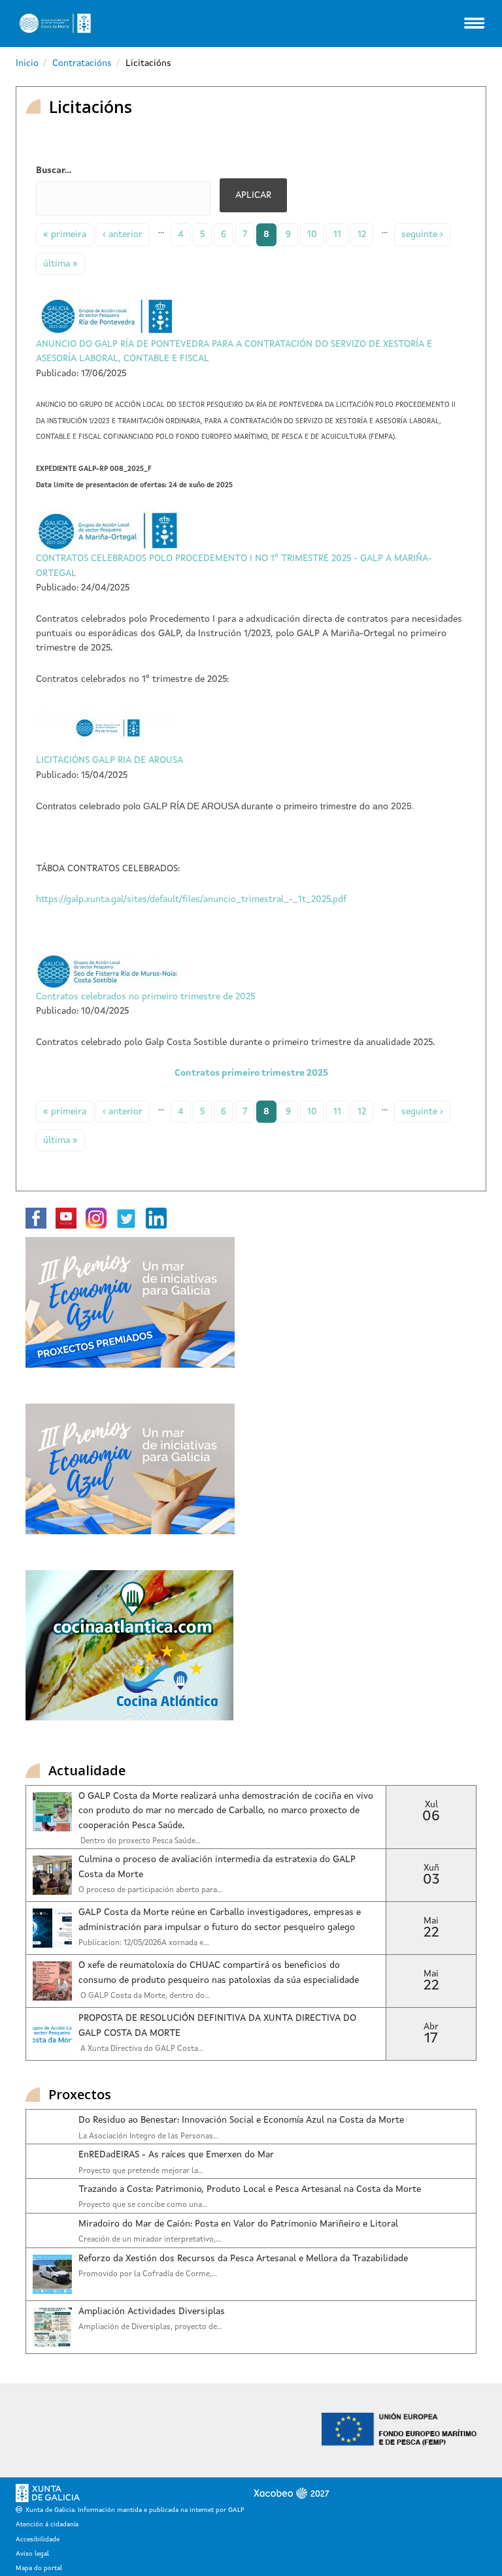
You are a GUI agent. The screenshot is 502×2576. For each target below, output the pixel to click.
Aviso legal (32, 2554)
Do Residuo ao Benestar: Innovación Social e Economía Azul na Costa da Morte (241, 2120)
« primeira (65, 234)
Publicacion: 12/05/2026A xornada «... (144, 1943)
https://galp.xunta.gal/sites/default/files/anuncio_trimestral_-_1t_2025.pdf (191, 899)
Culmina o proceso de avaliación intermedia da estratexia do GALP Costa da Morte (217, 1867)
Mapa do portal (39, 2568)
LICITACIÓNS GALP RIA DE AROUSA (109, 760)
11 (337, 234)
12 (362, 234)
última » (60, 264)
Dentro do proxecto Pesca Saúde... (140, 1841)
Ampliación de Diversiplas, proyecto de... (150, 2327)
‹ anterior (123, 234)
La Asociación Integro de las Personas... (148, 2136)
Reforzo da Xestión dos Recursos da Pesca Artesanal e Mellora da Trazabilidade (243, 2259)
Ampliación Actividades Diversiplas (152, 2311)
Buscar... (54, 170)
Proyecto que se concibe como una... (143, 2205)
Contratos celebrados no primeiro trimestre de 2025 (145, 997)
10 (312, 234)
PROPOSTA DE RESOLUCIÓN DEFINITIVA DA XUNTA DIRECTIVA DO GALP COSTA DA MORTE (217, 2025)
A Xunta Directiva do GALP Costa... (141, 2049)
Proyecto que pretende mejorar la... (141, 2171)
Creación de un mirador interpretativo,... (150, 2240)
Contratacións (82, 63)
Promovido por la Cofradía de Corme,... (148, 2274)
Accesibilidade (38, 2539)
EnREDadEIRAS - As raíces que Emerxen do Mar (176, 2155)
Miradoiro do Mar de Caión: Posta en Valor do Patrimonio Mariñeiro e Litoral (238, 2224)
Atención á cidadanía (47, 2524)
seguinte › (422, 234)
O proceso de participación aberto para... (150, 1890)
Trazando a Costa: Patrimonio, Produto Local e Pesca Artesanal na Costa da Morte (250, 2189)
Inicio (27, 63)
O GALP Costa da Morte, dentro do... (144, 1996)
